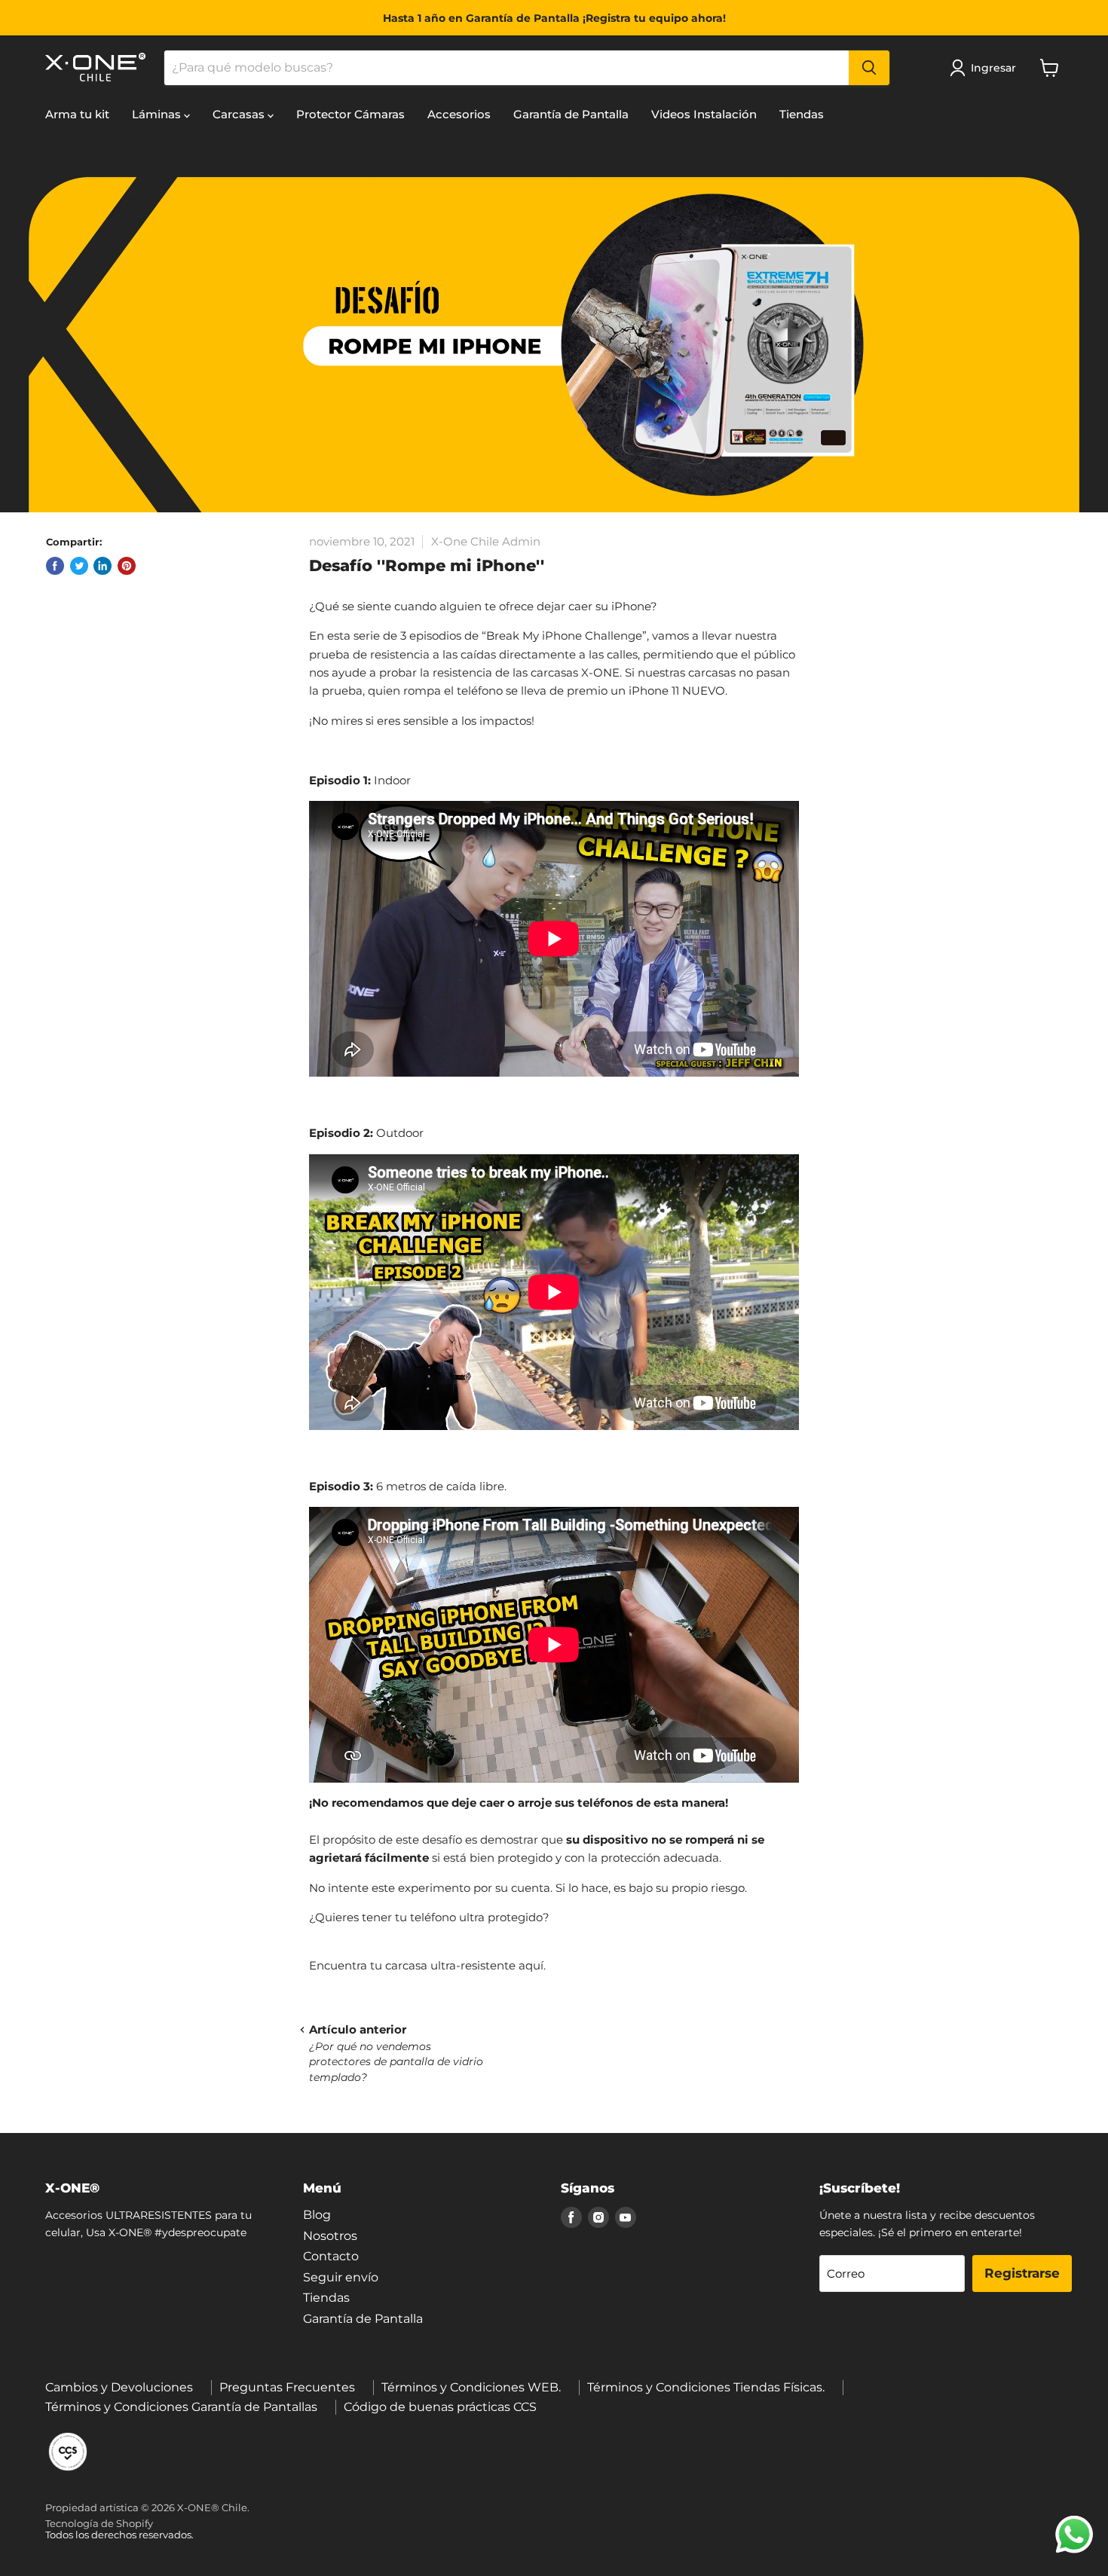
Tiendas (802, 114)
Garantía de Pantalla (571, 114)
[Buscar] (869, 68)
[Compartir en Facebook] (55, 566)
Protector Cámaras (350, 114)
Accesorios (459, 114)
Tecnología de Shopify (99, 2523)
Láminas (158, 114)
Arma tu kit (77, 114)
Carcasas (240, 114)
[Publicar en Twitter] (79, 566)
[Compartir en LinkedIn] (103, 566)
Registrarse (1022, 2273)
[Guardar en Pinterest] (127, 566)
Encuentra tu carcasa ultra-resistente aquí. (427, 1965)
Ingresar (993, 68)
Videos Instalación (704, 114)
